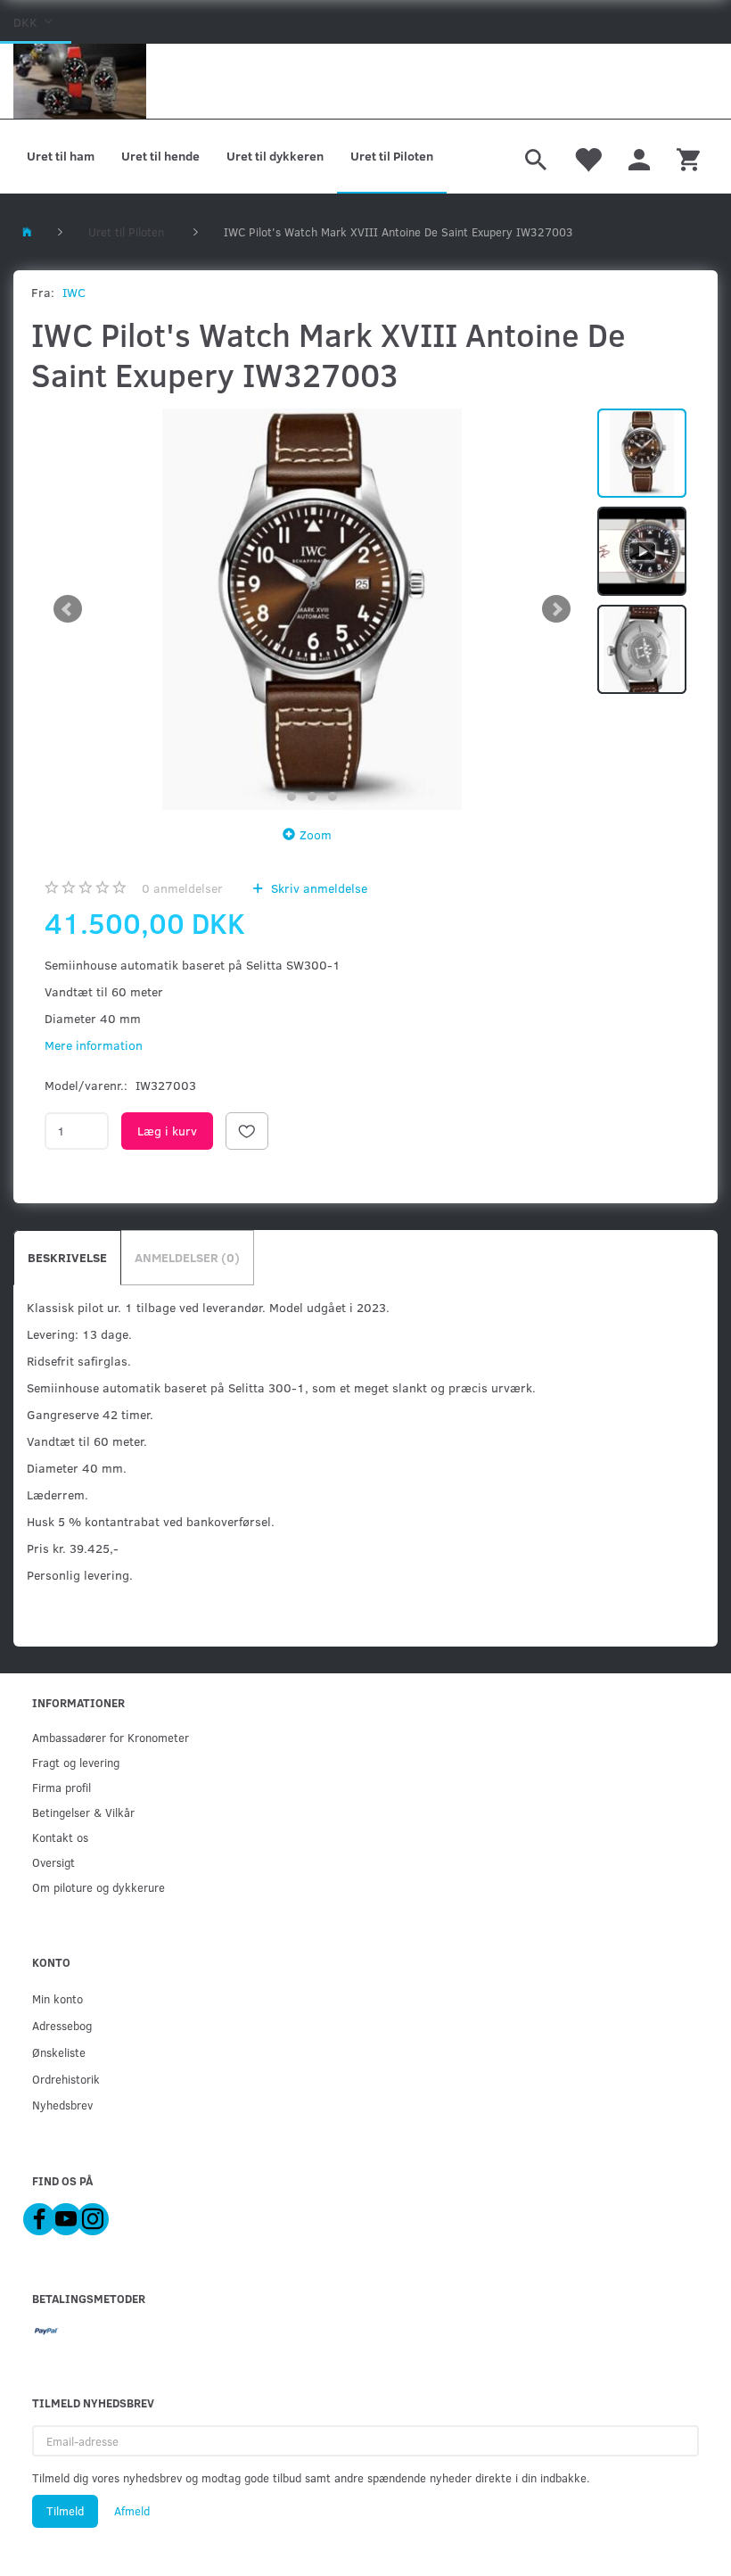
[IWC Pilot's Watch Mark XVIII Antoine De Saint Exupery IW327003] (312, 609)
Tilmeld (65, 2511)
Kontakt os (60, 1837)
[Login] (639, 157)
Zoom (316, 834)
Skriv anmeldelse (317, 888)
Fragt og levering (76, 1762)
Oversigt (53, 1862)
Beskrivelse (67, 1257)
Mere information (94, 1045)
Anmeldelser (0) (187, 1257)
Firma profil (62, 1787)
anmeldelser (182, 888)
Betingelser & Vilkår (83, 1812)
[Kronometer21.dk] (80, 81)
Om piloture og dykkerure (99, 1887)
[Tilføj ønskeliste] (247, 1131)
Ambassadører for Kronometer (111, 1737)
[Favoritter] (587, 157)
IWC (74, 292)
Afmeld (132, 2511)
